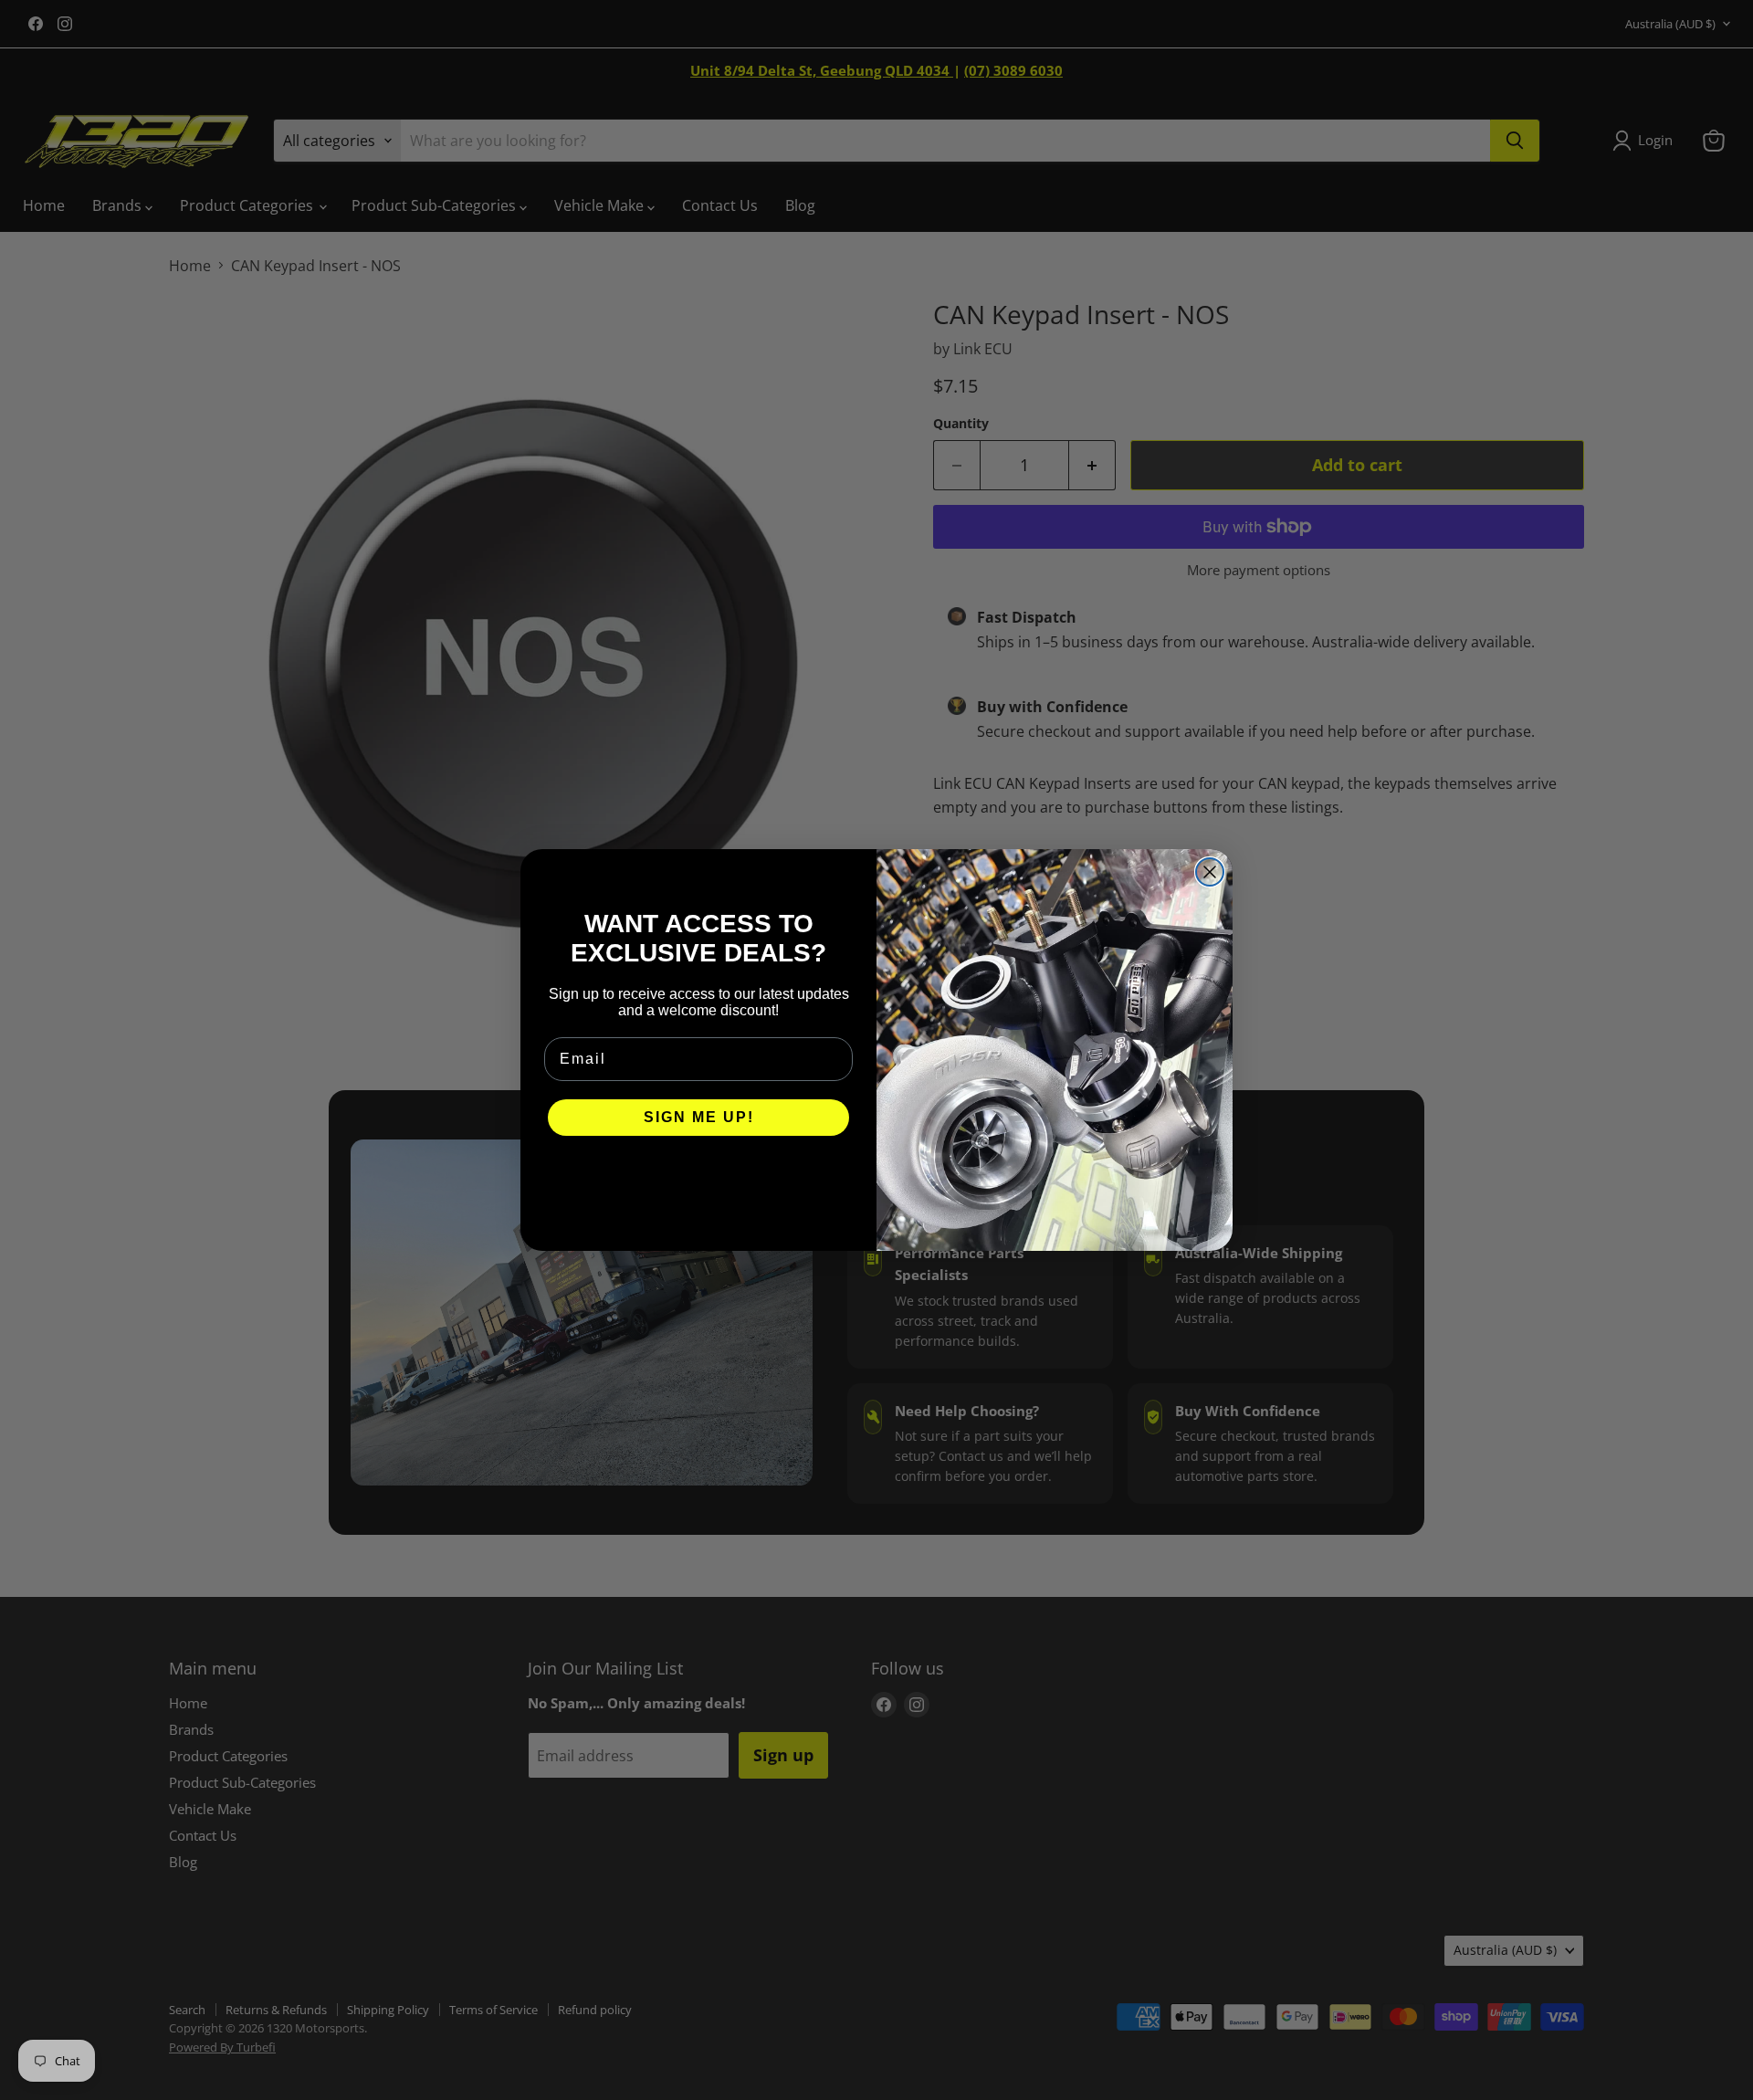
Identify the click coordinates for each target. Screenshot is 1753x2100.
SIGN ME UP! (699, 1117)
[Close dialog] (1210, 872)
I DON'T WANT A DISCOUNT (699, 1172)
